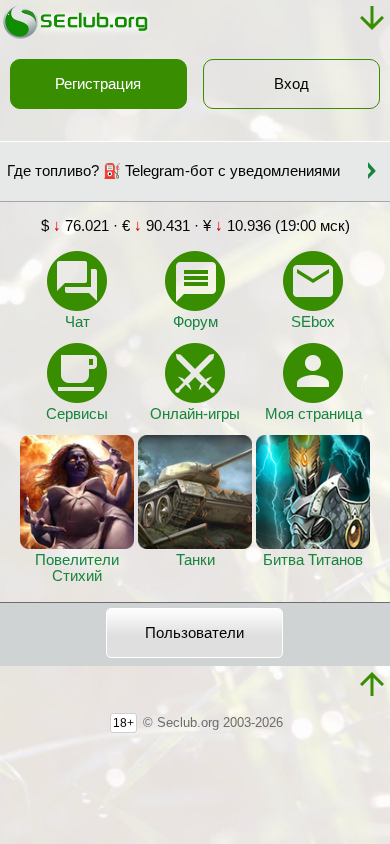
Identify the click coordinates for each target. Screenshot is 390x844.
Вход (291, 84)
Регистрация (98, 84)
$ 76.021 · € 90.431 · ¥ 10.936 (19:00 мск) (195, 226)
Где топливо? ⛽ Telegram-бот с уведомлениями (173, 171)
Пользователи (194, 633)
